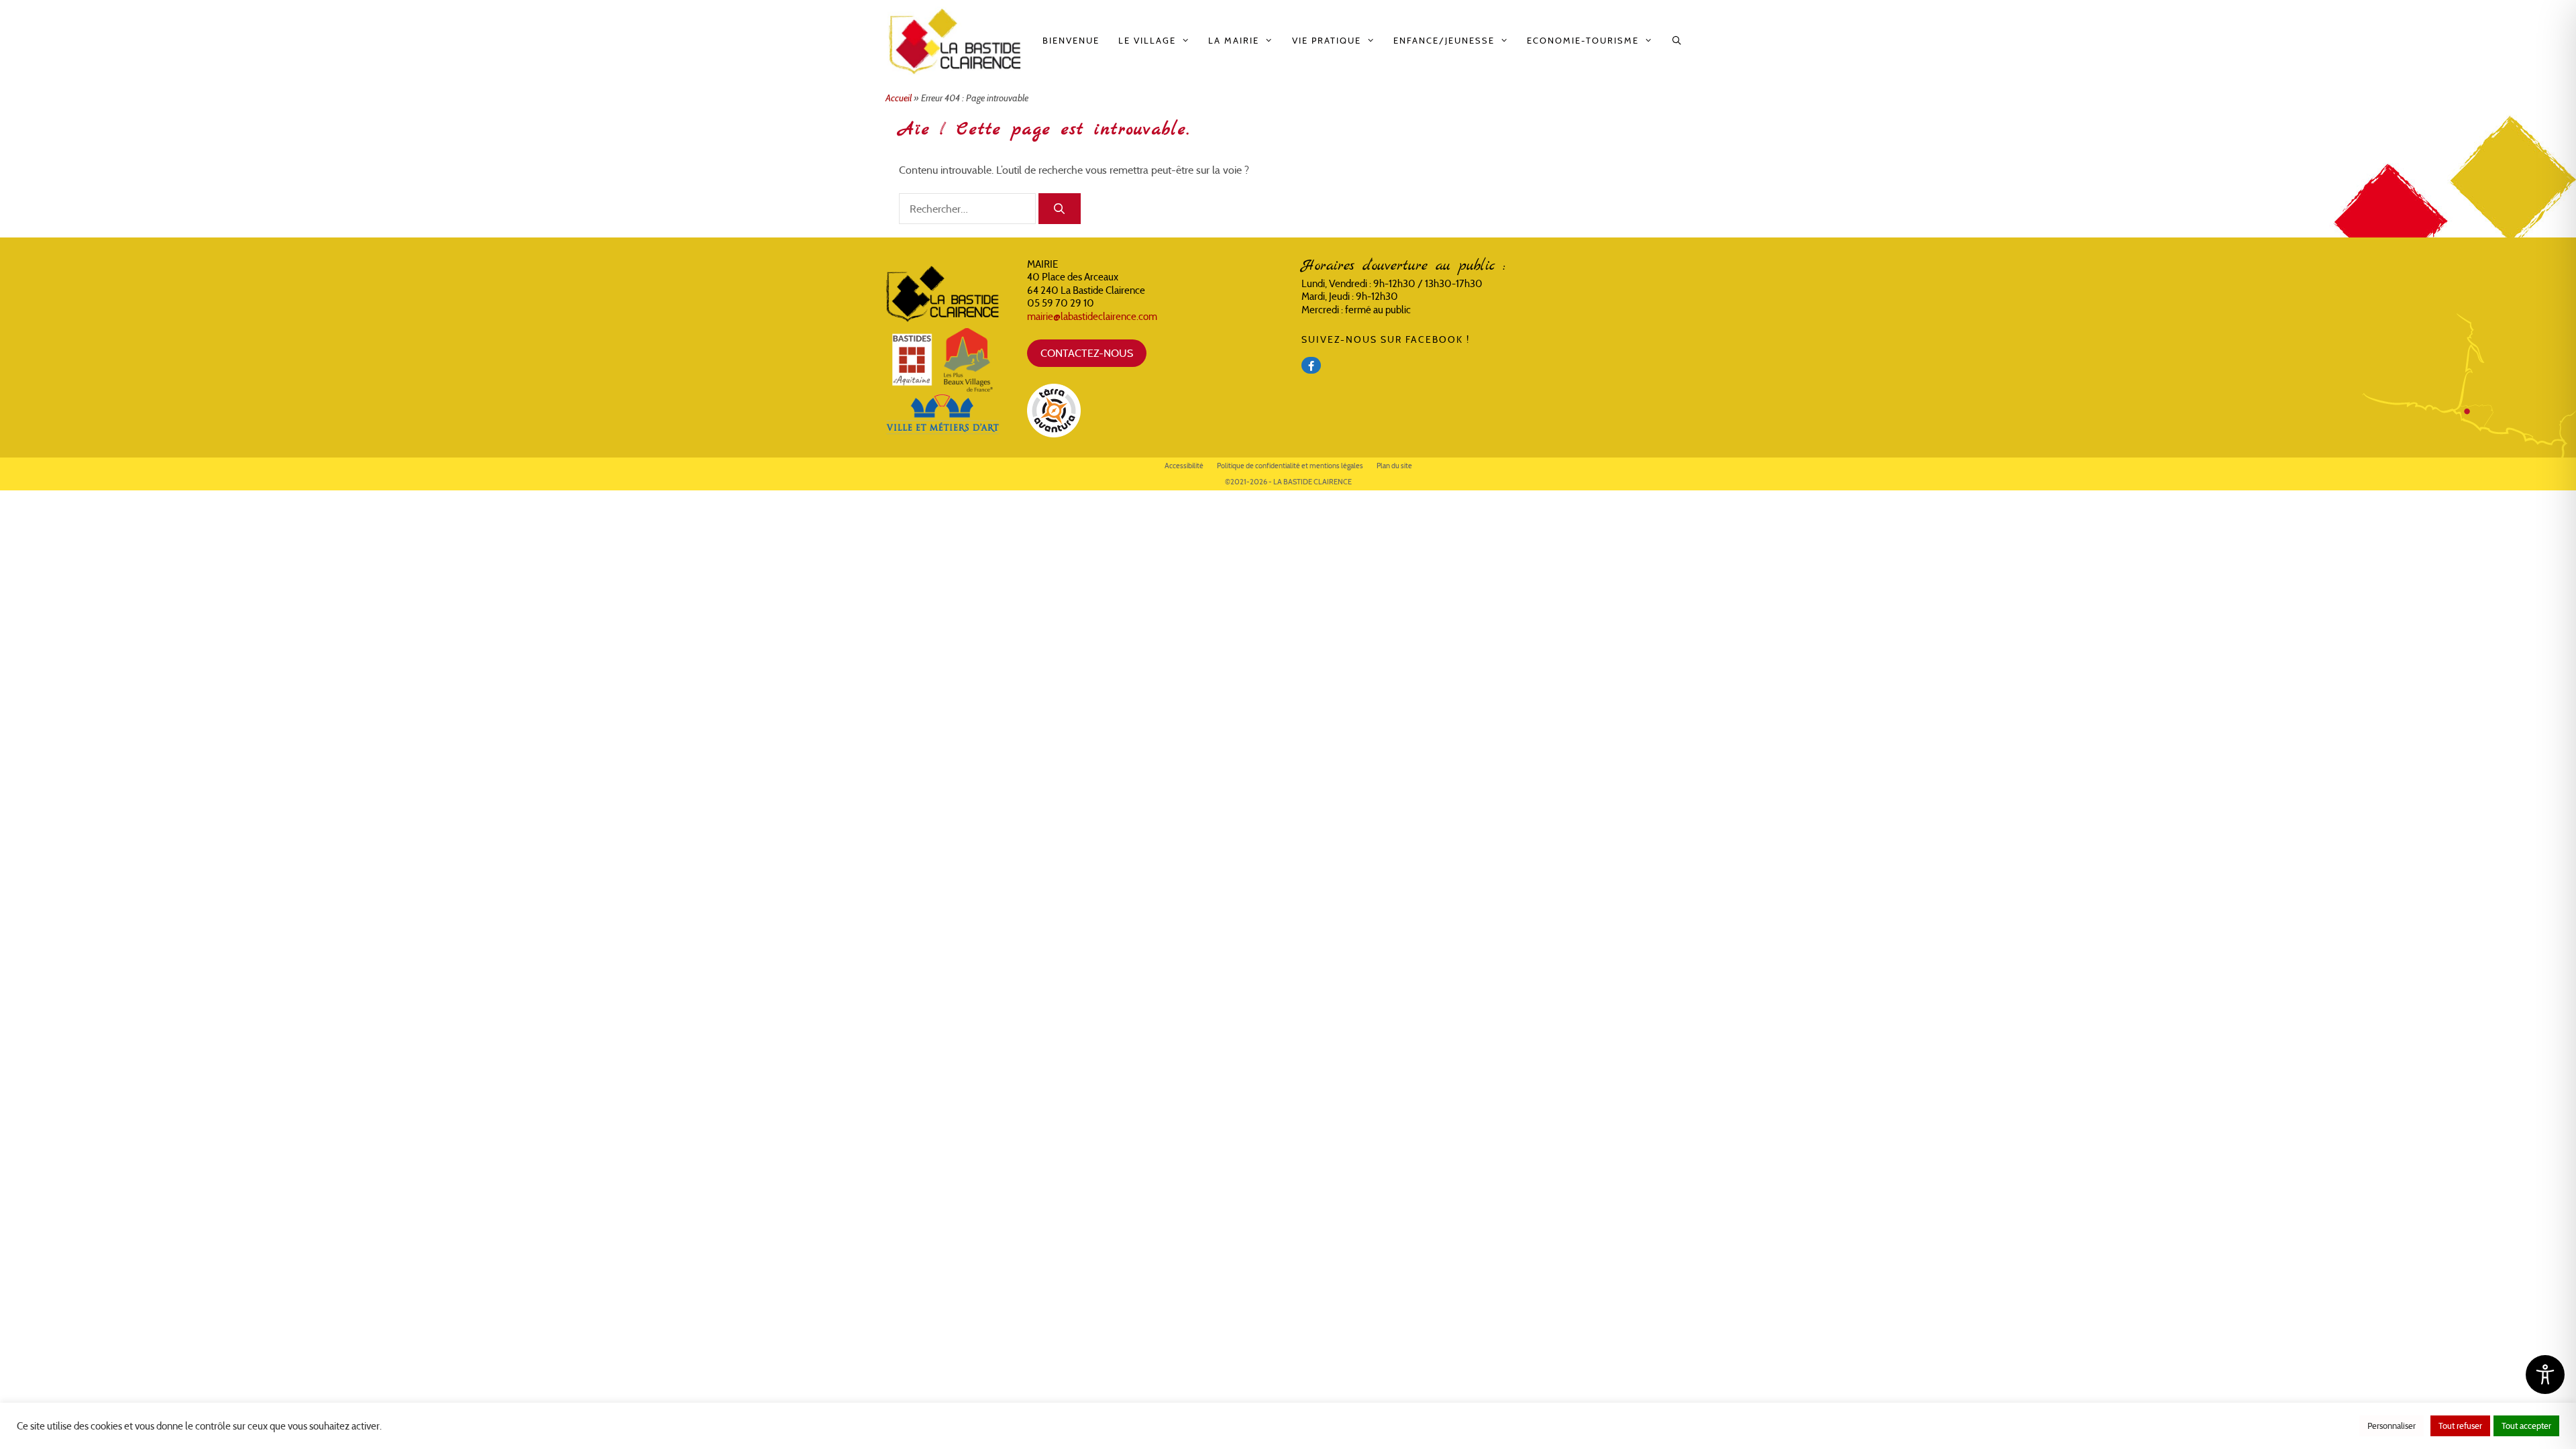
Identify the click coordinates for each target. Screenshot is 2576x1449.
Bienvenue (1071, 41)
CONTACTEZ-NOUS (1087, 353)
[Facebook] (1311, 365)
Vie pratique (1327, 41)
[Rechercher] (1060, 209)
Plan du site (1394, 466)
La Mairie (1234, 41)
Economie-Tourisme (1583, 41)
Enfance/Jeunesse (1444, 41)
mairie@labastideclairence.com (1092, 316)
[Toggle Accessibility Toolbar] (2545, 1375)
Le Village (1147, 41)
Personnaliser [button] (2392, 1426)
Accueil (899, 98)
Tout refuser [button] (2460, 1426)
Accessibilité (1184, 466)
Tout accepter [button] (2526, 1426)
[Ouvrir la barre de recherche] (1677, 41)
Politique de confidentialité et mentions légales (1290, 466)
